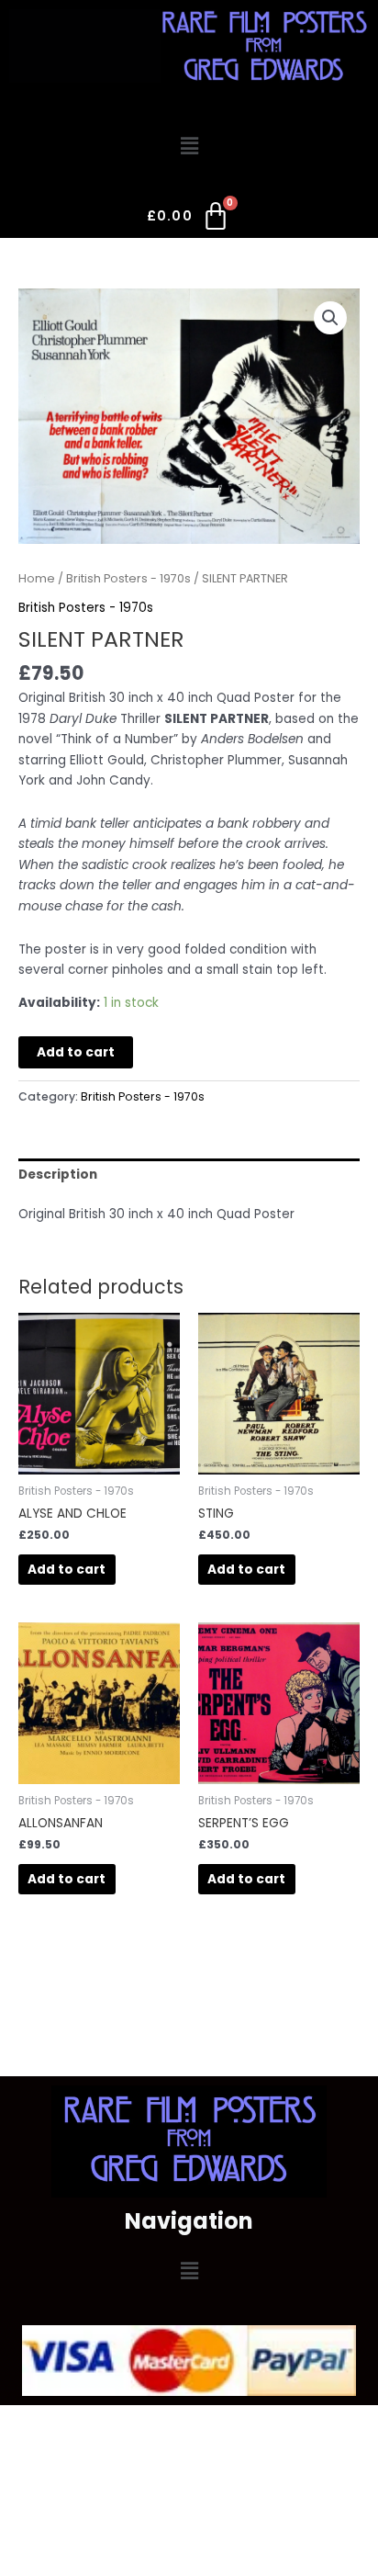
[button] (189, 146)
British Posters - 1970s (128, 578)
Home (37, 578)
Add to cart (76, 1052)
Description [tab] (58, 1175)
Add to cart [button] (67, 1570)
